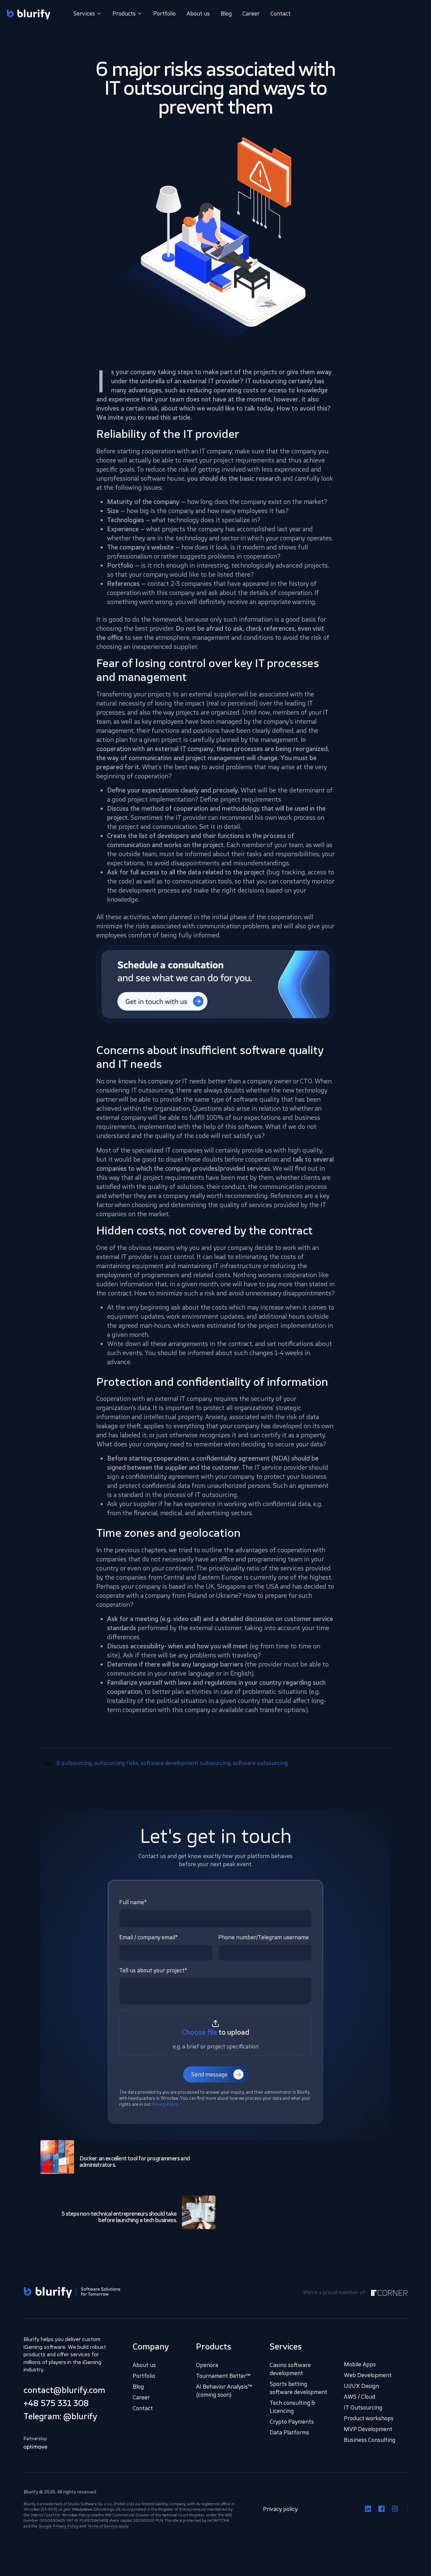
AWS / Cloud (359, 2397)
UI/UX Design (361, 2386)
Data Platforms (289, 2432)
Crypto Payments (292, 2422)
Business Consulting (370, 2440)
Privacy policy (280, 2509)
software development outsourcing (186, 1763)
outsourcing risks (116, 1763)
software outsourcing (260, 1763)
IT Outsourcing (363, 2407)
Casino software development (290, 2369)
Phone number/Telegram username (263, 1937)
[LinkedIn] (368, 2509)
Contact (280, 13)
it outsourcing (74, 1763)
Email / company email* (148, 1937)
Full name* (133, 1902)
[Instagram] (395, 2509)
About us (198, 13)
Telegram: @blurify (60, 2416)
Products (124, 13)
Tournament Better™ (223, 2376)
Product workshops (369, 2418)
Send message (209, 2074)
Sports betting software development (299, 2388)
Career (251, 13)
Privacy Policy (165, 2104)
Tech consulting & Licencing (293, 2407)
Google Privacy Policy (58, 2526)
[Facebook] (382, 2509)
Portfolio (164, 13)
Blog (226, 13)
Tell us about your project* (153, 1970)
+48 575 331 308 (56, 2403)
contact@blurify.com (64, 2390)
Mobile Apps (360, 2364)
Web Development (368, 2375)
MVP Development (368, 2429)
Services (84, 13)
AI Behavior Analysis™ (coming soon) (224, 2391)
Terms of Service (103, 2526)
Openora (207, 2365)
